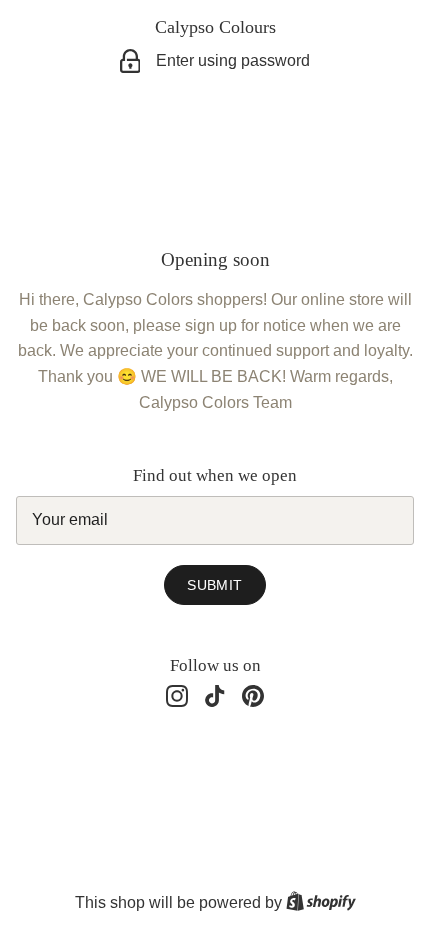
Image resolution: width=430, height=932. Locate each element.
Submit (215, 585)
